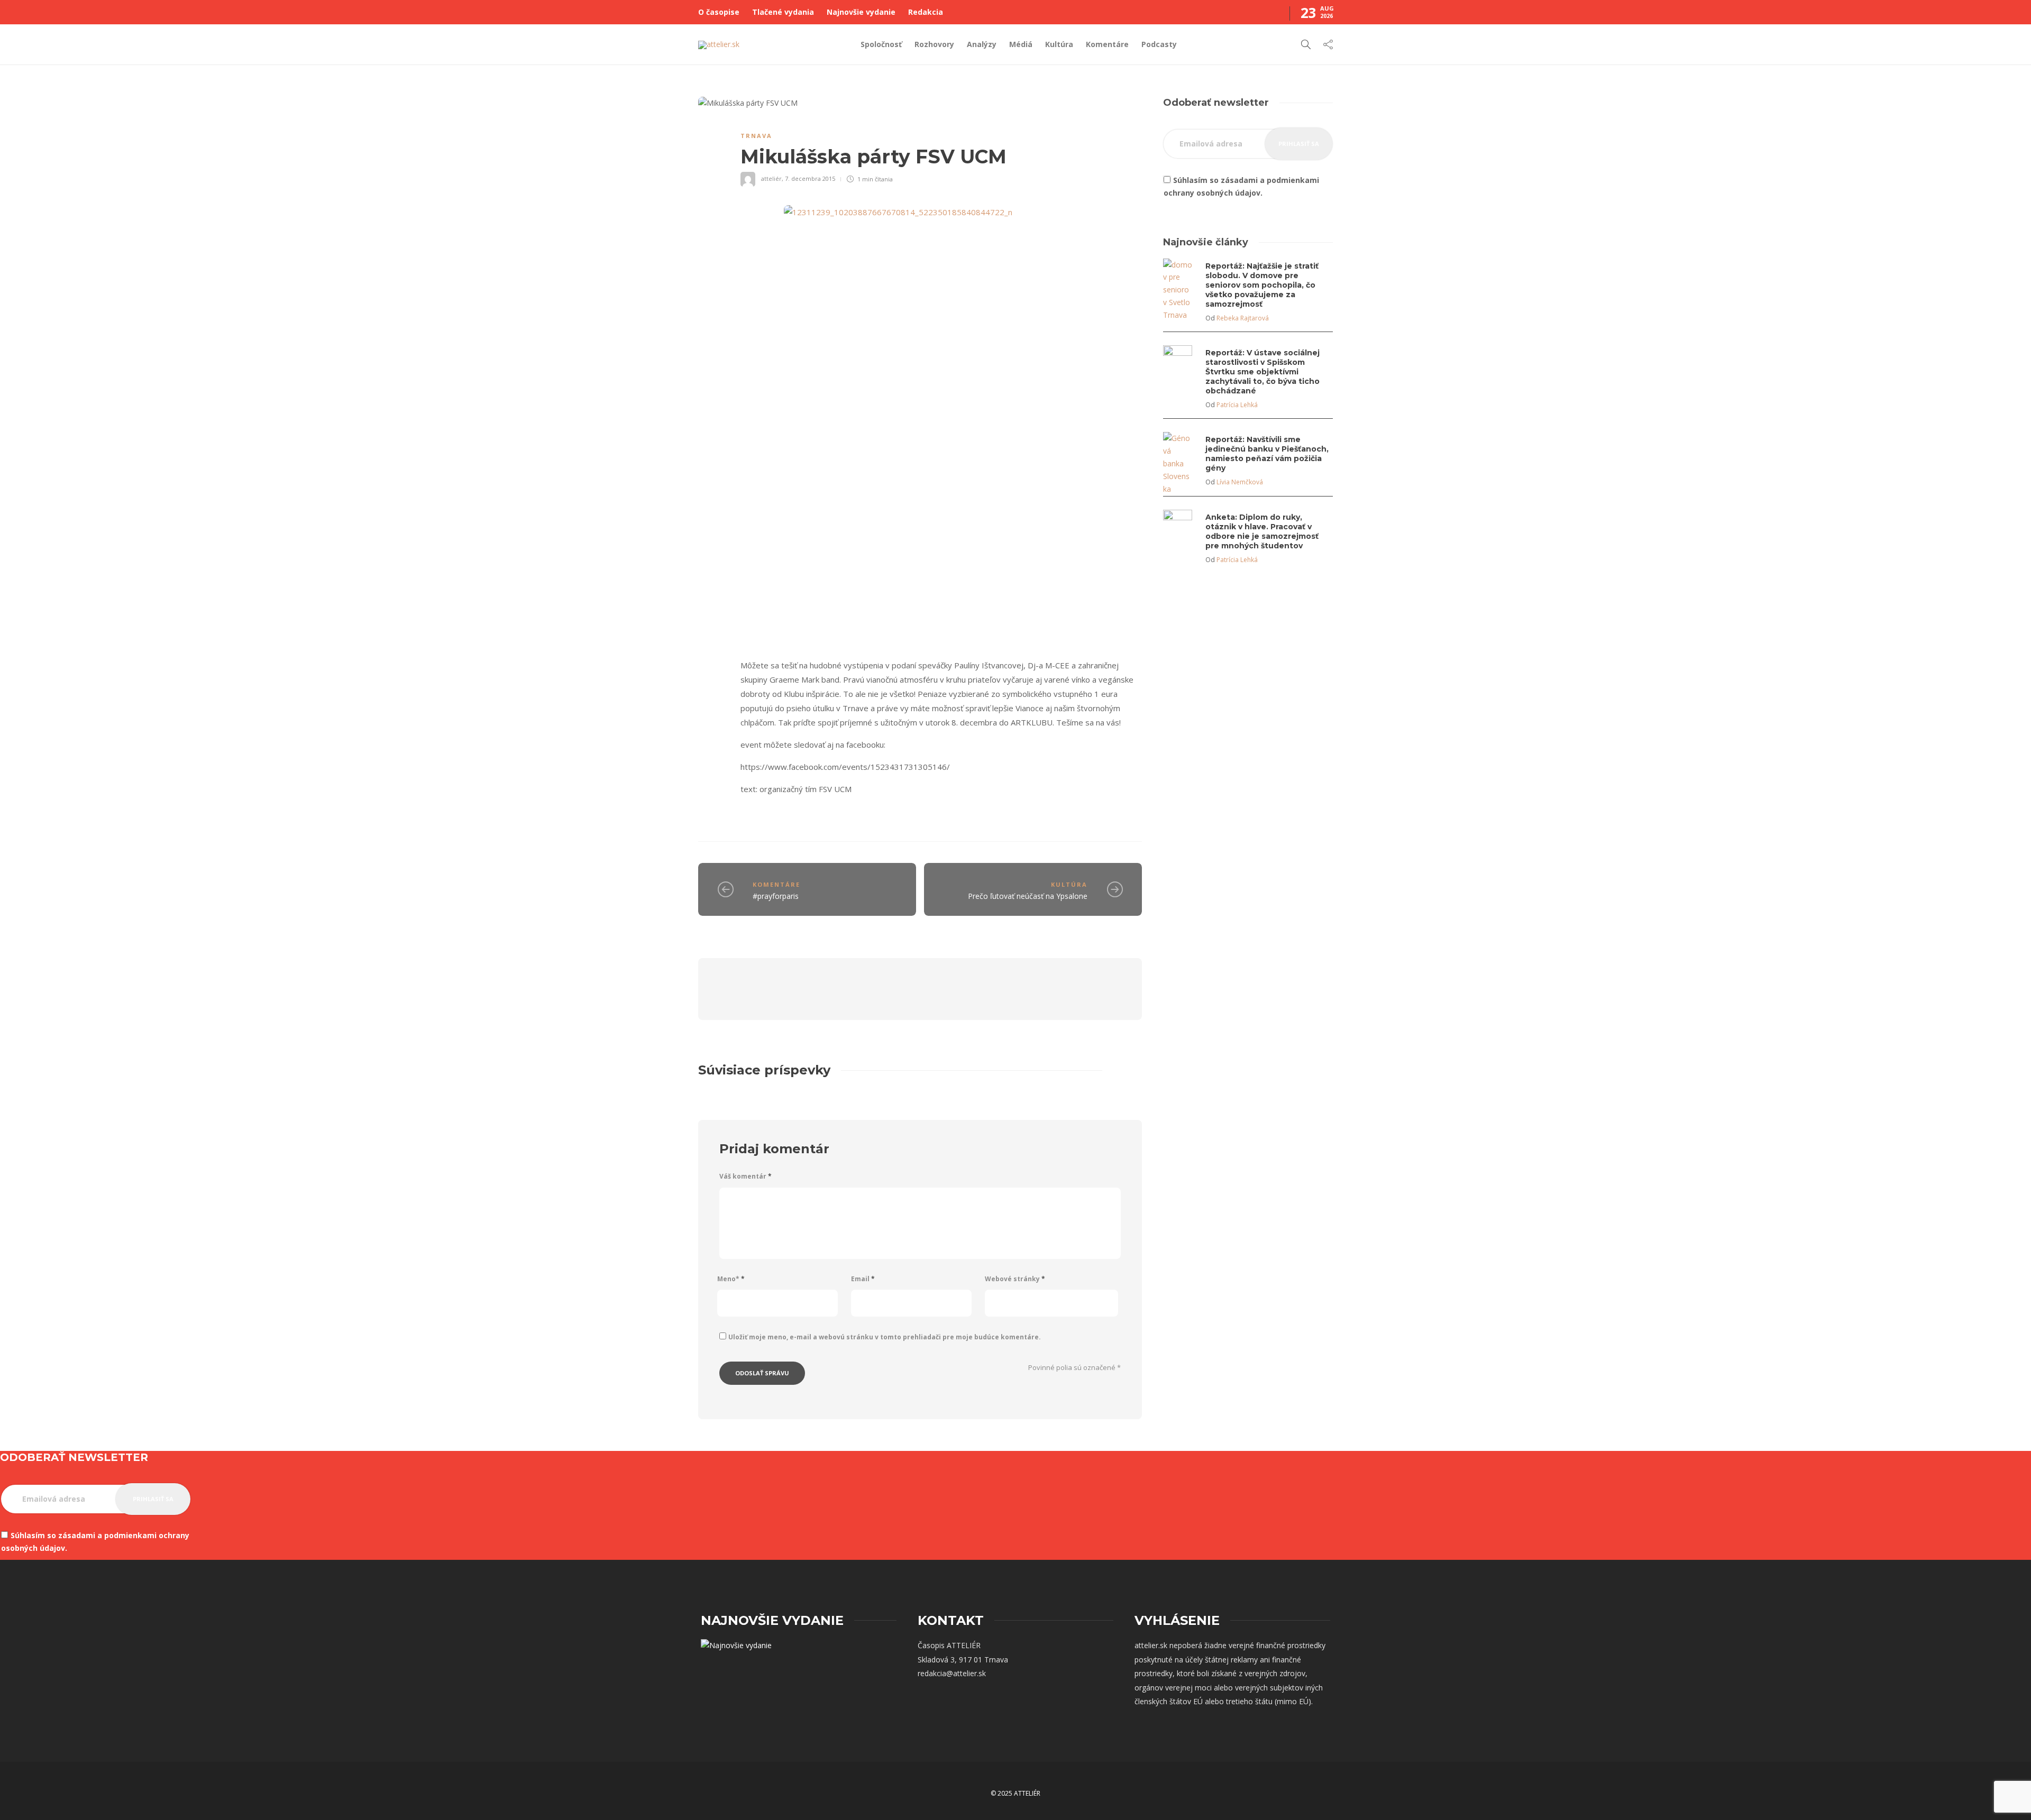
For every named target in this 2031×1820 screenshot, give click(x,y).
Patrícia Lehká (1237, 405)
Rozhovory (934, 44)
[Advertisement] (1248, 671)
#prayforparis (776, 896)
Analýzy (982, 44)
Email (863, 1279)
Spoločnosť (881, 44)
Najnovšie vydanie (861, 12)
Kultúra (1059, 44)
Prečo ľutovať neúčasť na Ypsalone (1028, 896)
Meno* (731, 1279)
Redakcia (926, 12)
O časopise (719, 12)
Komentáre (1107, 44)
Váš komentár (745, 1176)
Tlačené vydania (783, 12)
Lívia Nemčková (1240, 482)
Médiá (1021, 44)
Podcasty (1159, 44)
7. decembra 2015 (810, 178)
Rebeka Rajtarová (1243, 318)
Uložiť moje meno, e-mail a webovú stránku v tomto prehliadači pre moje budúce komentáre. (885, 1337)
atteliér (771, 178)
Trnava (756, 136)
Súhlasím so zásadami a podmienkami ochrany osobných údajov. (1241, 186)
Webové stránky (1015, 1279)
